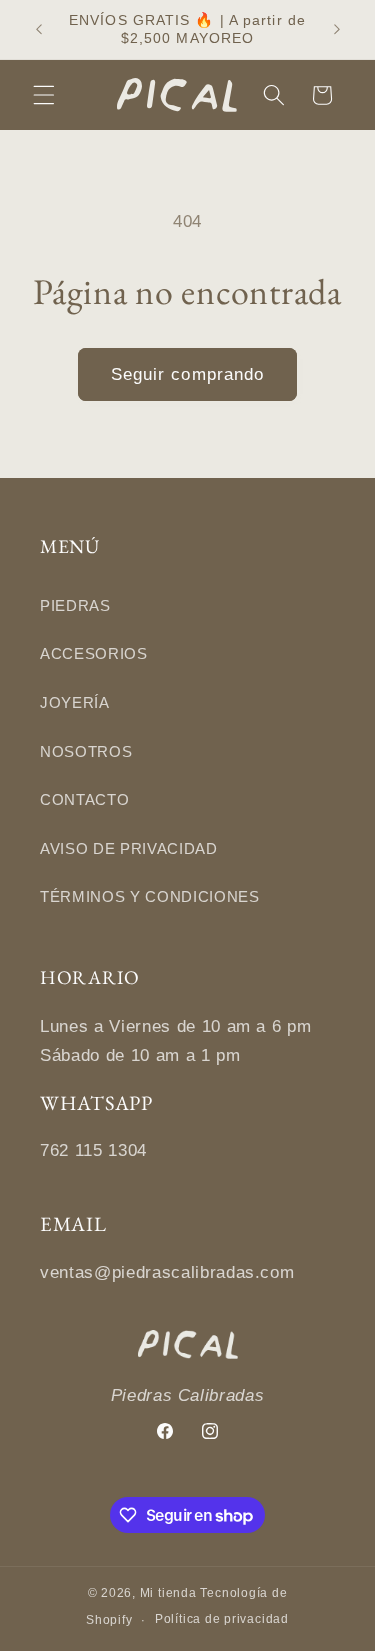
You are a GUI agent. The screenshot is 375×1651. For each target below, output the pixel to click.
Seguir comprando (188, 374)
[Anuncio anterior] (39, 29)
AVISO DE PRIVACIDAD (129, 848)
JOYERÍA (75, 702)
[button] (44, 95)
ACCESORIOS (94, 653)
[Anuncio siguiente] (337, 29)
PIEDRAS (75, 605)
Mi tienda (168, 1593)
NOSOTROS (86, 751)
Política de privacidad (222, 1619)
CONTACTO (84, 799)
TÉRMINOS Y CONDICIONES (150, 896)
